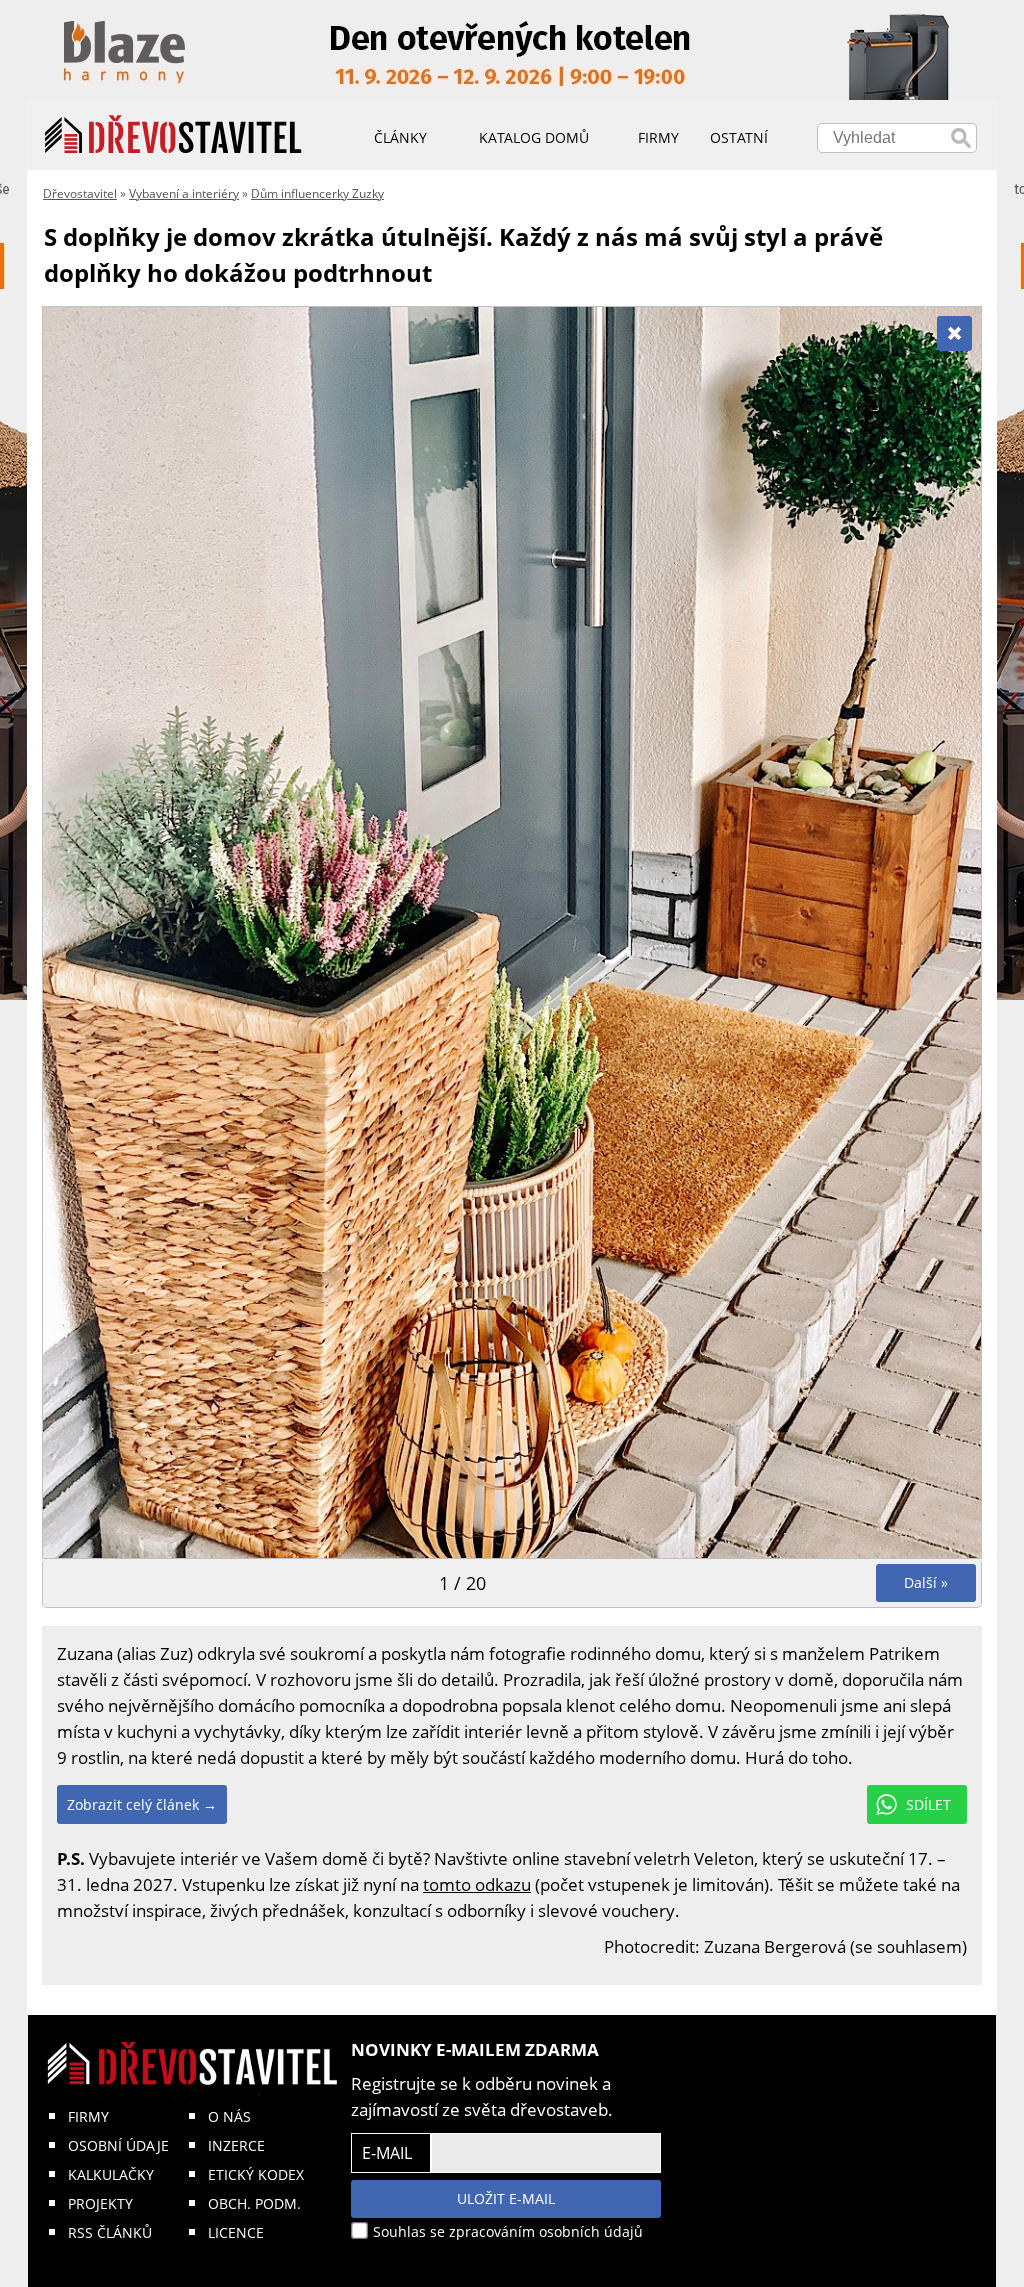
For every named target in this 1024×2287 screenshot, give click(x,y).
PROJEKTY (100, 2203)
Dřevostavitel (80, 193)
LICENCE (236, 2232)
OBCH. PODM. (254, 2203)
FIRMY (88, 2116)
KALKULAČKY (111, 2174)
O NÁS (229, 2116)
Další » (926, 1582)
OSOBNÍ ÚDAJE (118, 2145)
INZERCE (236, 2145)
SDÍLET (928, 1804)
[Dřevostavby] (173, 135)
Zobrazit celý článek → (142, 1804)
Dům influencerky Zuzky (317, 193)
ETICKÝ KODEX (256, 2174)
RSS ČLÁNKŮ (110, 2232)
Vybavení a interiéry (184, 193)
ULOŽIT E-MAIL (506, 2198)
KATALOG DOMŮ (534, 137)
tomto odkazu (477, 1884)
